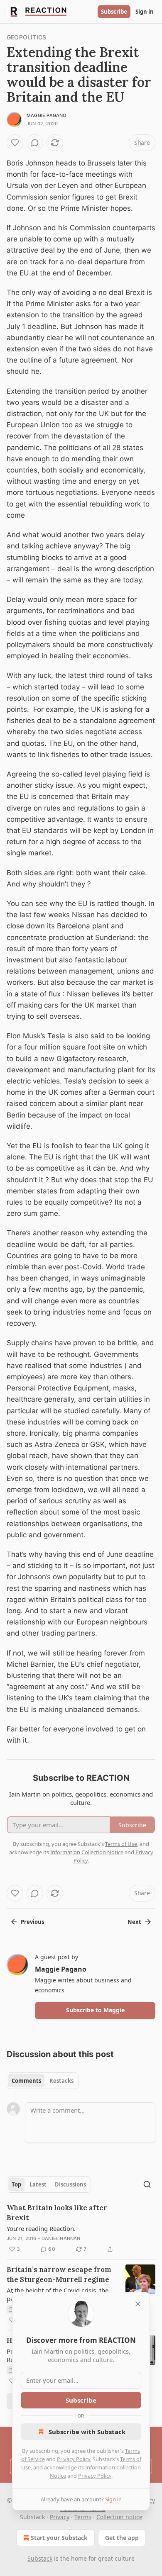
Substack (40, 2558)
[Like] (15, 143)
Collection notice (119, 2517)
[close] (138, 2304)
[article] (81, 2228)
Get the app (122, 2538)
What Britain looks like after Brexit (57, 2213)
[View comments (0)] (35, 143)
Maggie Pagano (47, 115)
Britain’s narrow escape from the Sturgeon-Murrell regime (59, 2274)
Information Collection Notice (87, 1852)
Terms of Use (121, 1844)
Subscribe (114, 12)
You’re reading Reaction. (41, 2228)
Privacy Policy (74, 2459)
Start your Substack (59, 2538)
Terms (83, 2517)
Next (134, 1922)
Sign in (145, 12)
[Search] (147, 2184)
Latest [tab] (38, 2184)
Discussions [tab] (70, 2184)
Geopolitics (26, 37)
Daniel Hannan (61, 2238)
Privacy (60, 2517)
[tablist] (43, 2081)
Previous (32, 1922)
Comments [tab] (26, 2081)
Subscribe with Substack (87, 2432)
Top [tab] (16, 2184)
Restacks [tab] (61, 2081)
